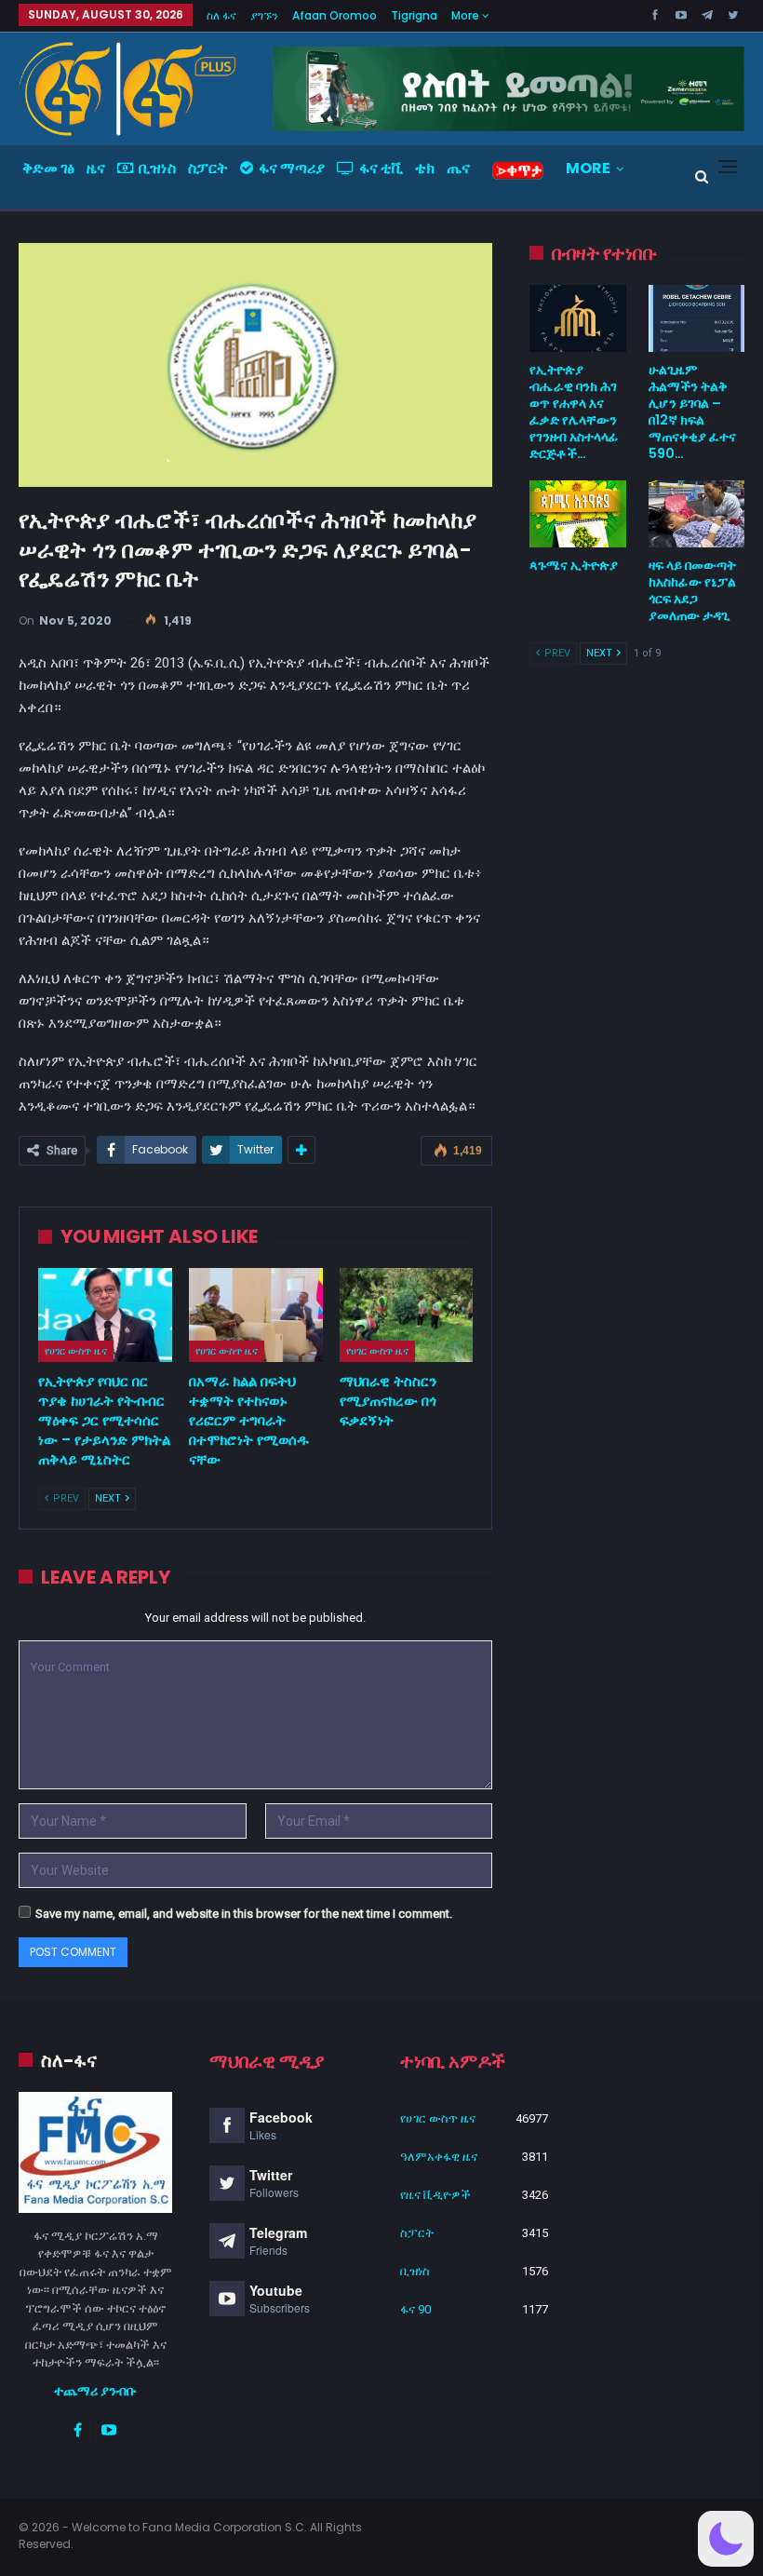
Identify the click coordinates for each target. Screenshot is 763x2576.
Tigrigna (414, 15)
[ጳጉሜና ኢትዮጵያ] (577, 514)
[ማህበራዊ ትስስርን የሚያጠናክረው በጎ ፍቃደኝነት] (407, 1315)
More (467, 15)
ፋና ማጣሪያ (292, 168)
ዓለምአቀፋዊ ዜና (439, 2157)
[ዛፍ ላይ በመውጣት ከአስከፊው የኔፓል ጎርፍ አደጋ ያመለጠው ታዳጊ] (696, 514)
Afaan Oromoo (335, 15)
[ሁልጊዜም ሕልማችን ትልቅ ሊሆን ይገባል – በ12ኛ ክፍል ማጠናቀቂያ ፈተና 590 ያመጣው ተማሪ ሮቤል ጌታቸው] (696, 318)
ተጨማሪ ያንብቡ (95, 2391)
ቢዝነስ (157, 168)
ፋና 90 (415, 2309)
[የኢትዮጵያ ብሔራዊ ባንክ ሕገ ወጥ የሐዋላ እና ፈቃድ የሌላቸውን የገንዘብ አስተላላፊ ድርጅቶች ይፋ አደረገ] (577, 318)
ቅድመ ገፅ (48, 168)
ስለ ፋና (221, 15)
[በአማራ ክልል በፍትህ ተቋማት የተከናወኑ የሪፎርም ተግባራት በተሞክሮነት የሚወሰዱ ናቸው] (256, 1315)
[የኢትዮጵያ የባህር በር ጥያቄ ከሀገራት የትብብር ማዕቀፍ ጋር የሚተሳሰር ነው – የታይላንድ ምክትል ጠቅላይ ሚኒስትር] (105, 1315)
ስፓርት (208, 168)
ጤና (458, 168)
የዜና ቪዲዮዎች (435, 2195)
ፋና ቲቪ (381, 168)
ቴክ (425, 168)
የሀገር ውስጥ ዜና (76, 1351)
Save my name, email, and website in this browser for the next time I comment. (244, 1914)
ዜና (96, 168)
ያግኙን (264, 15)
